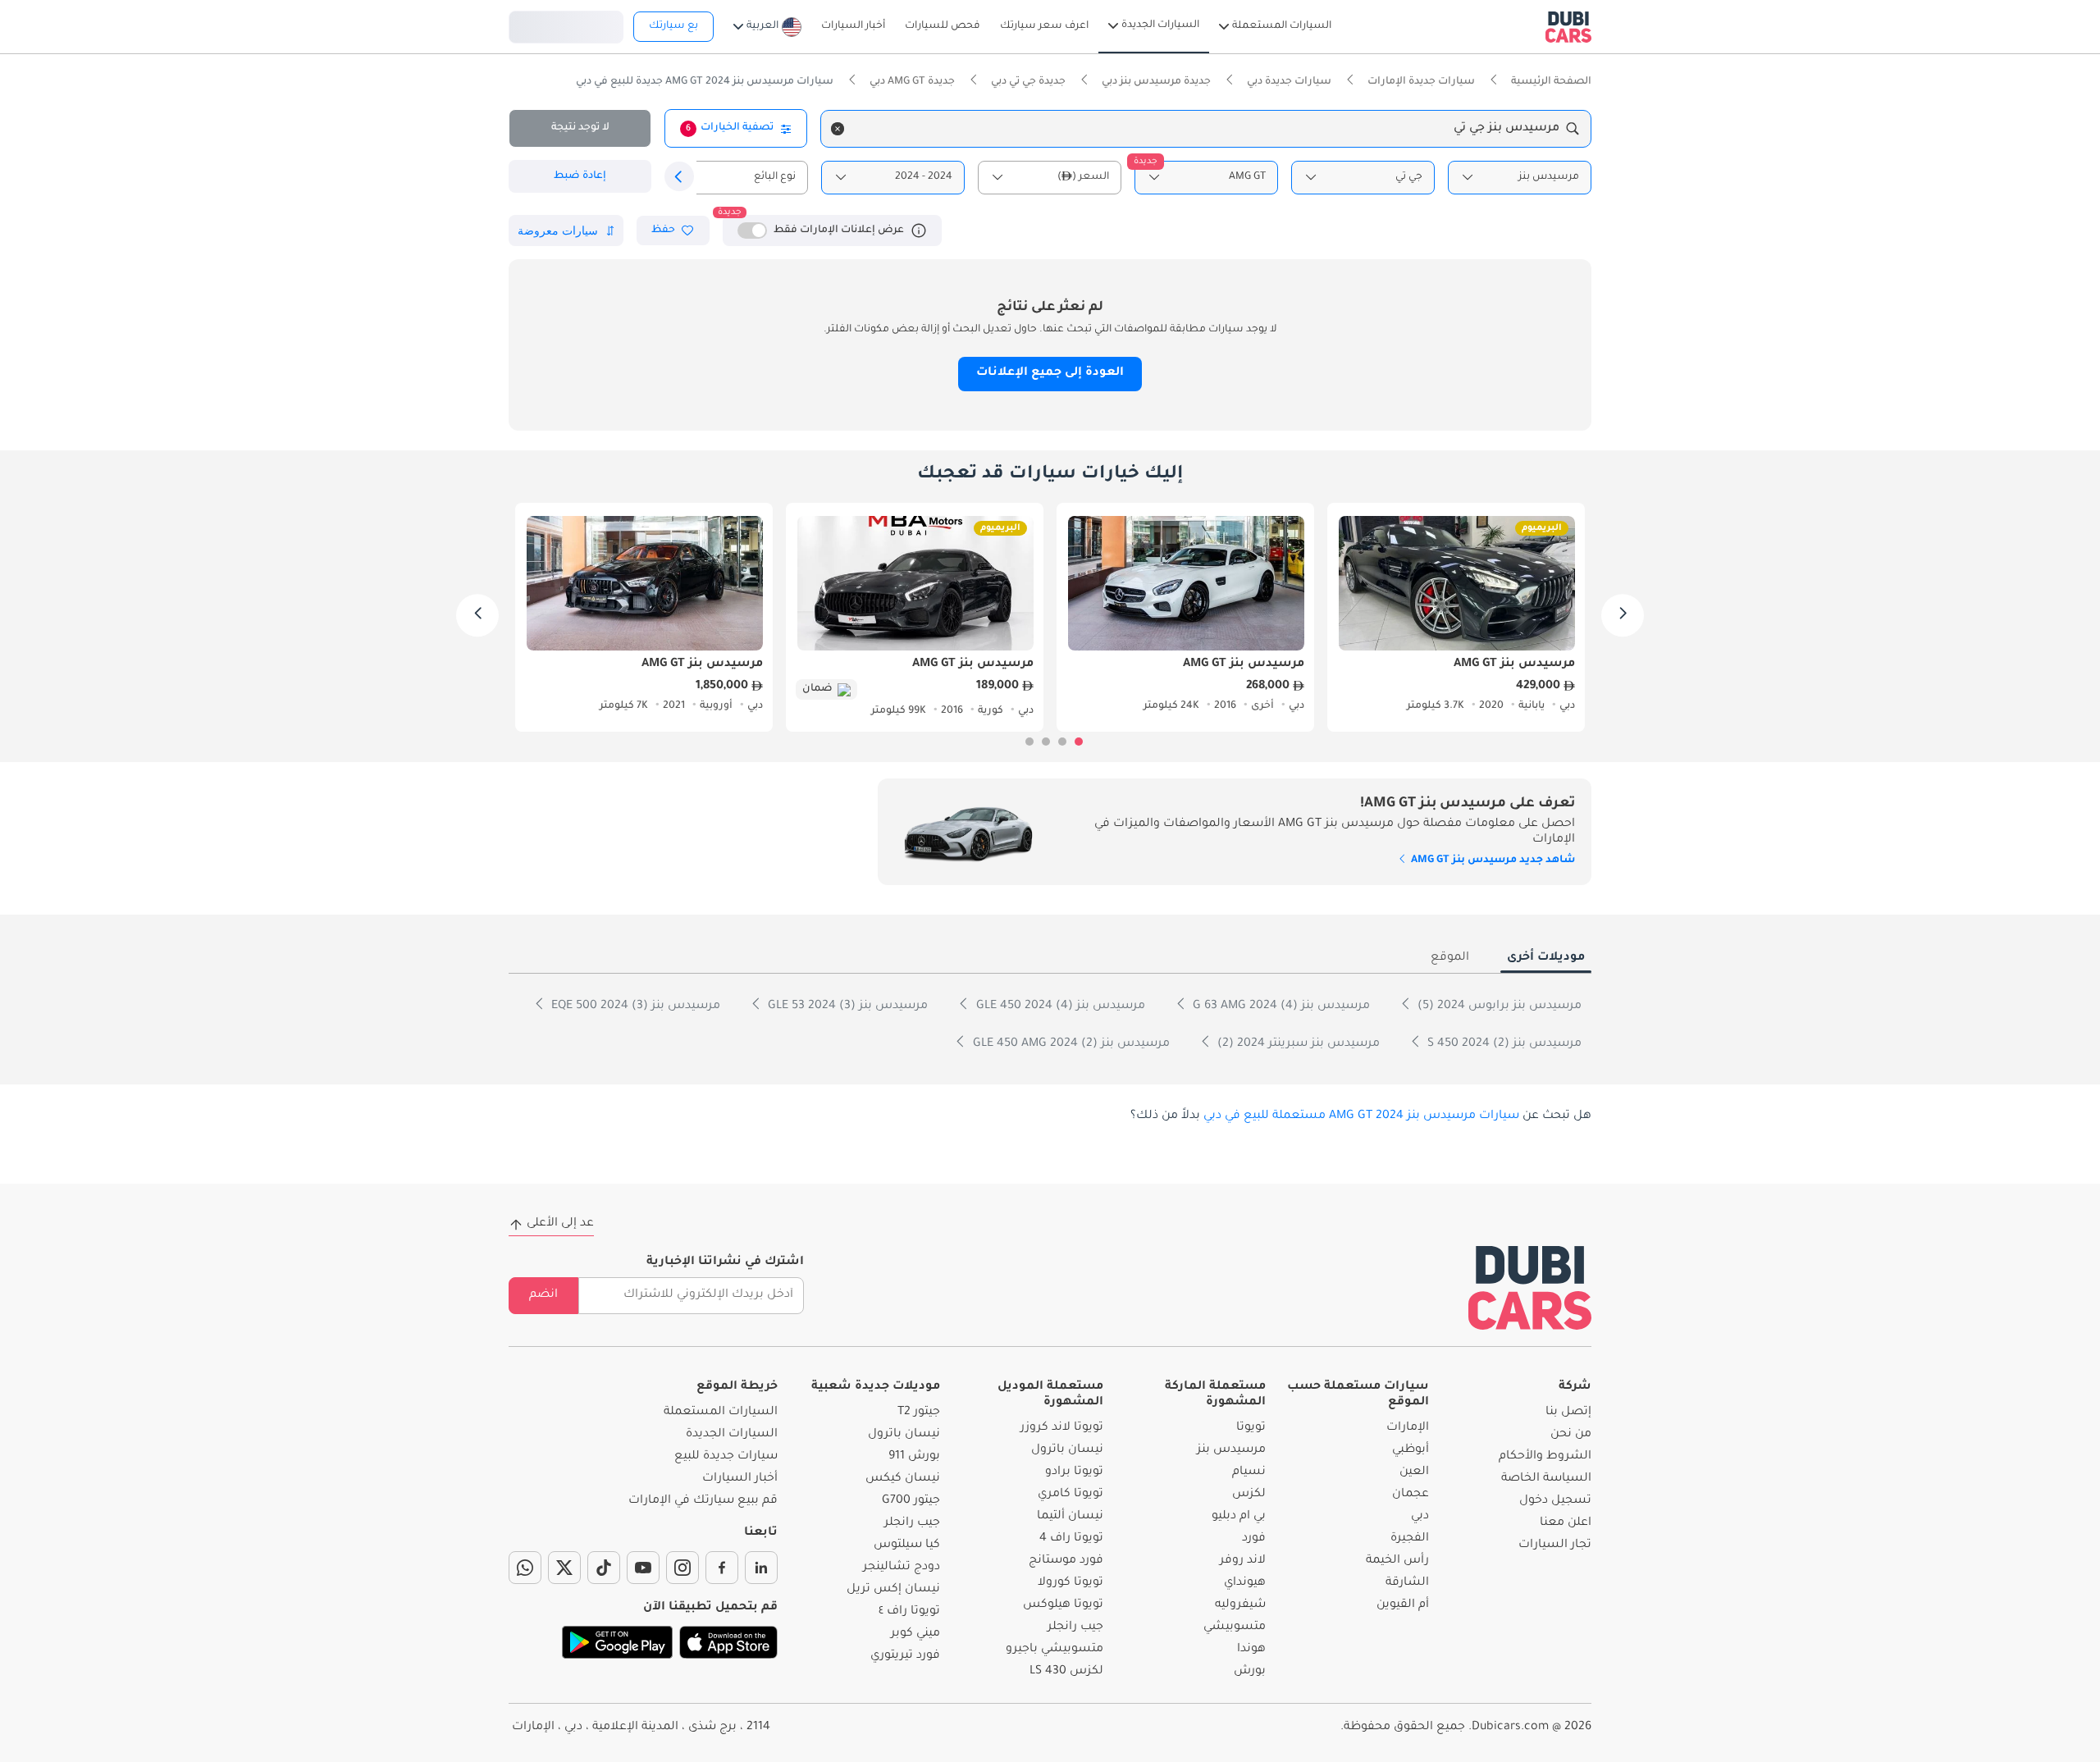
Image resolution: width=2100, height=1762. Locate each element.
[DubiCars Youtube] (643, 1568)
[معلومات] (919, 231)
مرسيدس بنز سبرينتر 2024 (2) (1297, 1044)
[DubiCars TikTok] (604, 1568)
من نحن (1571, 1435)
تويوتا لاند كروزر (1062, 1428)
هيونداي (1245, 1583)
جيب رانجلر (1075, 1627)
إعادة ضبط (580, 176)
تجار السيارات (1555, 1545)
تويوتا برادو (1074, 1472)
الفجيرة (1410, 1539)
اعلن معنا (1566, 1523)
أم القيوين (1403, 1605)
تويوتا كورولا (1071, 1583)
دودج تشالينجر (902, 1568)
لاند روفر (1243, 1561)
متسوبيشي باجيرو (1055, 1650)
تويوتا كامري (1071, 1495)
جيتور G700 (911, 1501)
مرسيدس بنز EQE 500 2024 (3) (634, 1007)
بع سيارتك (673, 26)
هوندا (1251, 1650)
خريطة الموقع (737, 1387)
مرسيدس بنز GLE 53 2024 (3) (846, 1007)
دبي (1420, 1517)
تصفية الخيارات (730, 128)
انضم (543, 1295)
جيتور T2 (919, 1413)
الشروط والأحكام (1545, 1457)
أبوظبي (1411, 1450)
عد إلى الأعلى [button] (560, 1224)
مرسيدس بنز (1231, 1450)
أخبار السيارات (740, 1479)
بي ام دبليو (1239, 1517)
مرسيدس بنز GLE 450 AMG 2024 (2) (1070, 1044)
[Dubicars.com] (1530, 1287)
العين (1414, 1472)
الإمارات (1408, 1428)
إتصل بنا (1568, 1413)
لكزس (1249, 1495)
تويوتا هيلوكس (1063, 1605)
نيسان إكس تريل (893, 1590)
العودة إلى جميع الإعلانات (1050, 373)
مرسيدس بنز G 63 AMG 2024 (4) (1280, 1007)
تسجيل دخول (566, 25)
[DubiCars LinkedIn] (761, 1568)
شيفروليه (1240, 1605)
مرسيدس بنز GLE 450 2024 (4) (1059, 1007)
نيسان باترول (1067, 1450)
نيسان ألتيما (1070, 1517)
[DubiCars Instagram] (682, 1568)
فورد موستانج (1066, 1561)
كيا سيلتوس (907, 1545)
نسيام (1249, 1472)
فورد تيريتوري (905, 1656)
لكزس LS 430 (1066, 1672)
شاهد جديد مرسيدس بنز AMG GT (1492, 860)
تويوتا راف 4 (1071, 1539)
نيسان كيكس (903, 1479)
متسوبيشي (1235, 1627)
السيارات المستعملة (721, 1413)
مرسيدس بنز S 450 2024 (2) (1503, 1044)
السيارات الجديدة (732, 1435)
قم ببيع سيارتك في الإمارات (703, 1501)
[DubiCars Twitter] (564, 1568)
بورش (1250, 1672)
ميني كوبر (915, 1634)
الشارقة (1407, 1583)
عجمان (1411, 1495)
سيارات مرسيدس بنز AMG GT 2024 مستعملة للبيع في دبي (1361, 1116)
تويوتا (1251, 1428)
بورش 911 (914, 1457)
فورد (1254, 1539)
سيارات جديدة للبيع (726, 1457)
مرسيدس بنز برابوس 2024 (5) (1498, 1007)
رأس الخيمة (1397, 1561)
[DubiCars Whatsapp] (525, 1568)
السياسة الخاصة (1546, 1479)
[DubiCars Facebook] (722, 1568)
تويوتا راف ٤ (909, 1612)
